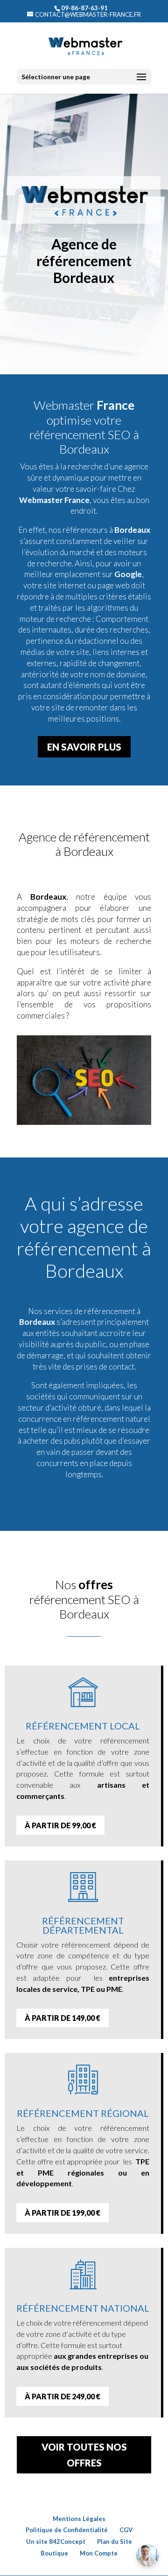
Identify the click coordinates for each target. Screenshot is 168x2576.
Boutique (54, 2553)
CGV (126, 2530)
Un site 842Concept (56, 2542)
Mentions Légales (79, 2519)
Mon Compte (99, 2553)
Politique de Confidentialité (67, 2530)
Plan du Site (115, 2542)
